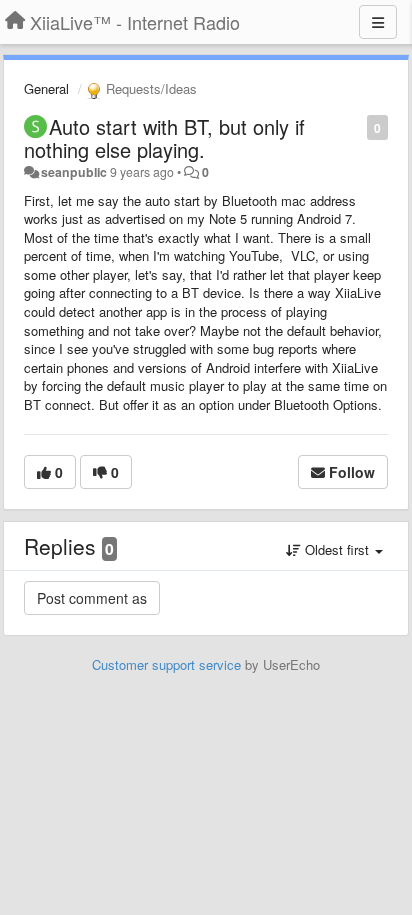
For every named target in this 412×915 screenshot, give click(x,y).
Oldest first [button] (337, 549)
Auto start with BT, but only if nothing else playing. (164, 138)
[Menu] (378, 22)
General (46, 88)
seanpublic (74, 172)
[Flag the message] (356, 126)
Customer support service (166, 664)
